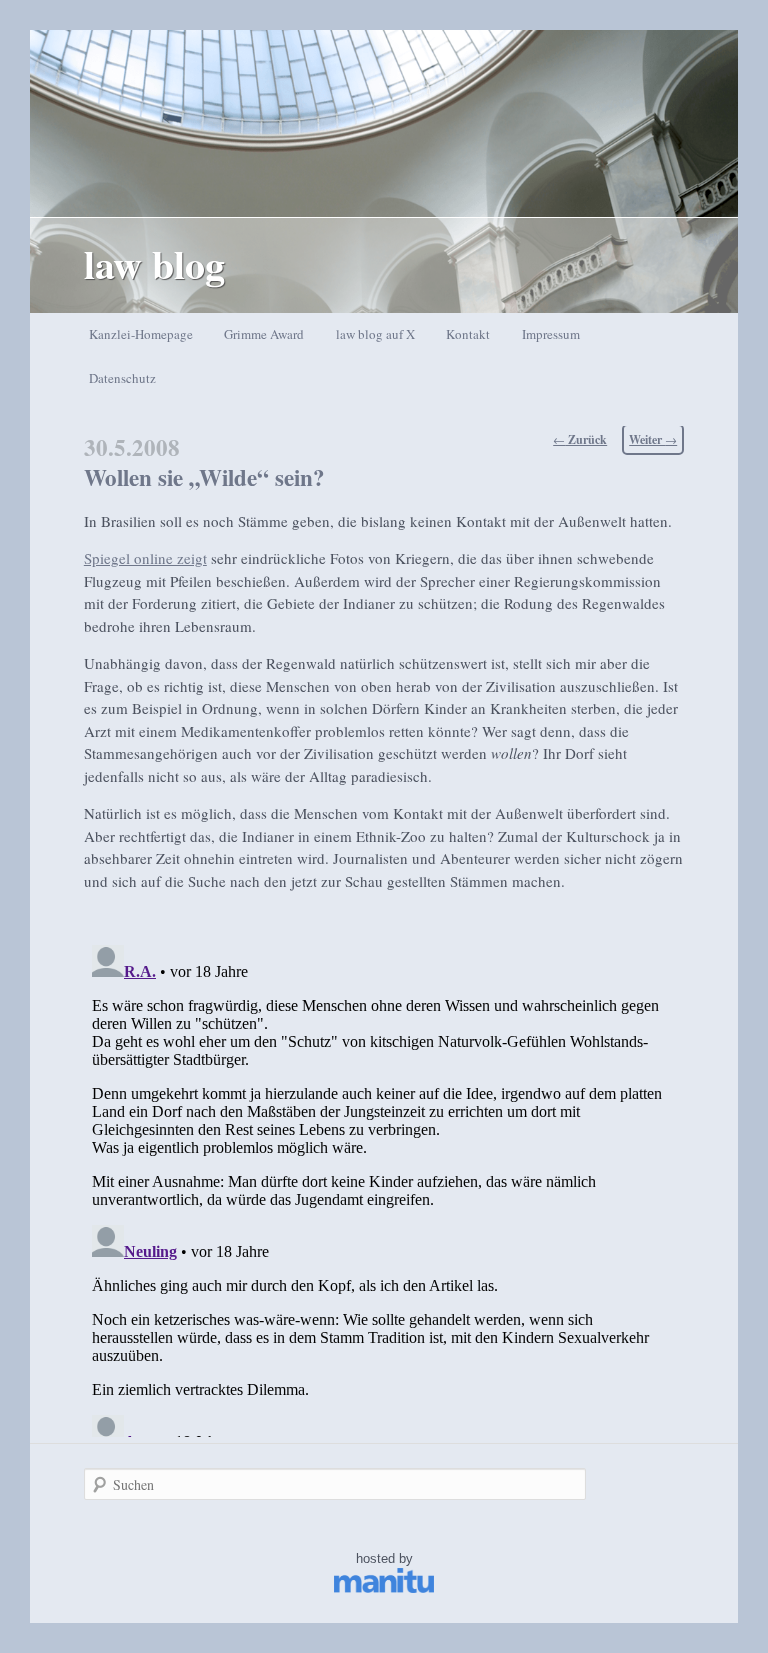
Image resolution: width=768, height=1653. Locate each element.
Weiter (653, 439)
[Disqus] (384, 1187)
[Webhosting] (384, 1588)
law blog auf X (375, 334)
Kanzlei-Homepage (141, 334)
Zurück (580, 439)
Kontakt (468, 334)
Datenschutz (122, 378)
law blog (154, 263)
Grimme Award (264, 334)
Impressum (551, 334)
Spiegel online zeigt (145, 558)
